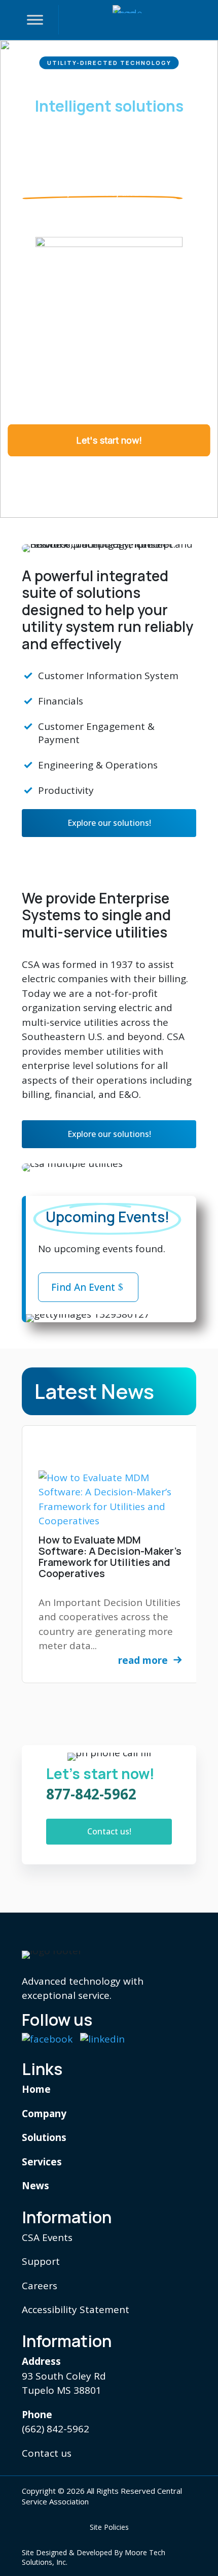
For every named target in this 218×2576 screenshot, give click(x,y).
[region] (109, 279)
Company (44, 2114)
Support (41, 2261)
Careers (40, 2286)
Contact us (47, 2453)
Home (36, 2089)
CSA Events (47, 2237)
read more (143, 1660)
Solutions (44, 2137)
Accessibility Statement (76, 2310)
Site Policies (109, 2527)
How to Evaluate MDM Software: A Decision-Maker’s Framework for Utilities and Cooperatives (110, 1557)
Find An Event (83, 1287)
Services (42, 2162)
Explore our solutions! (109, 823)
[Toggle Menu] (35, 20)
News (35, 2186)
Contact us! (109, 1831)
